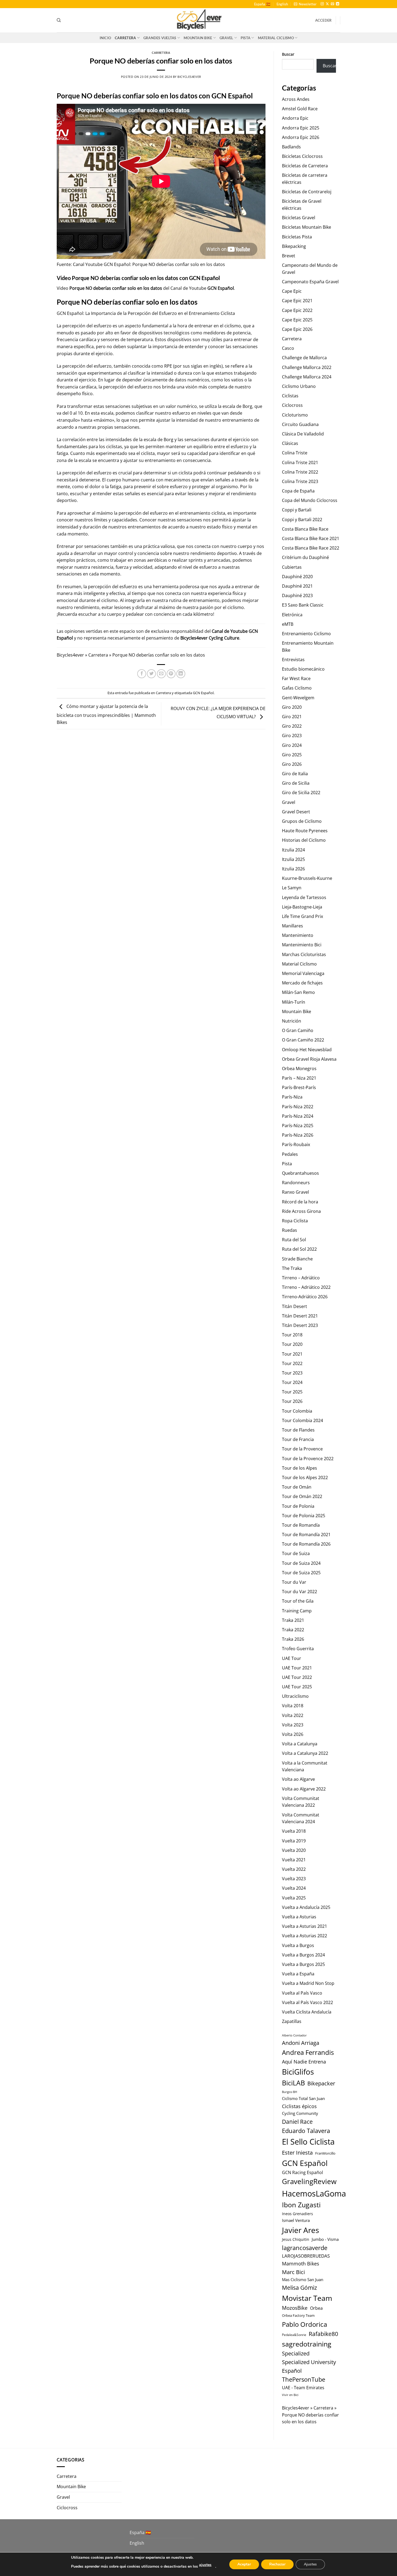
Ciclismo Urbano (299, 386)
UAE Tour (292, 1658)
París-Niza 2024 (298, 1116)
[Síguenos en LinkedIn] (338, 4)
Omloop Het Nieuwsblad (307, 1050)
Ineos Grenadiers (297, 2214)
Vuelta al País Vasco (302, 1993)
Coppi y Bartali (297, 510)
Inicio (105, 38)
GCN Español (221, 288)
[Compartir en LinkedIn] (181, 674)
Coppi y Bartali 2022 (302, 520)
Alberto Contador (294, 2035)
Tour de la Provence (302, 1449)
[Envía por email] (161, 674)
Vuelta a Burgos (298, 1945)
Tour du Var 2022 (300, 1592)
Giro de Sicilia (296, 783)
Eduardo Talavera (306, 2131)
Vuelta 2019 (294, 1841)
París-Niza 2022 (298, 1107)
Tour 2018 (292, 1335)
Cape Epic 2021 (297, 301)
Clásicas (290, 443)
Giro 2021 (292, 717)
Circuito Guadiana (300, 424)
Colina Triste (295, 453)
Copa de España (298, 491)
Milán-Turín (294, 1002)
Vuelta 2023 (294, 1879)
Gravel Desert (296, 812)
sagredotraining (307, 2344)
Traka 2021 (293, 1620)
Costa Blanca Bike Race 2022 (311, 548)
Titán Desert (295, 1306)
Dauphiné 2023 (297, 595)
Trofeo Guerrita (298, 1649)
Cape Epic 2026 (297, 329)
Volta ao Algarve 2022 (304, 1789)
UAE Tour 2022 (297, 1677)
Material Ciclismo (276, 38)
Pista (245, 38)
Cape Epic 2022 (297, 310)
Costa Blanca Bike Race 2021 (311, 538)
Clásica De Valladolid (303, 434)
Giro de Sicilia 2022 (301, 793)
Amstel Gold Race (300, 109)
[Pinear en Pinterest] (171, 674)
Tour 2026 (292, 1401)
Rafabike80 (323, 2334)
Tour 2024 (292, 1382)
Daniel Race (297, 2121)
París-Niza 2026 (298, 1135)
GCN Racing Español (302, 2172)
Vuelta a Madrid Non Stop (308, 1983)
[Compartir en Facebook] (142, 674)
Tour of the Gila (298, 1601)
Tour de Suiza (296, 1553)
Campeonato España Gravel (310, 282)
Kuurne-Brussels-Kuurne (307, 878)
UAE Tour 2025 (297, 1687)
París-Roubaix (296, 1144)
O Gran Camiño (298, 1030)
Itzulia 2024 (293, 850)
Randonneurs (296, 1183)
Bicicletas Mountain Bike (307, 227)
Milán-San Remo (298, 992)
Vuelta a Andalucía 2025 (306, 1907)
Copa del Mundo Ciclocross (310, 500)
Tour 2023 (292, 1373)
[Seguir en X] (327, 4)
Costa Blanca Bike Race (305, 529)
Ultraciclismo (295, 1696)
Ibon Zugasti (301, 2205)
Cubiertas (292, 567)
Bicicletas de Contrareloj (307, 192)
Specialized (296, 2353)
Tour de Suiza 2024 (301, 1563)
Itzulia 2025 (293, 859)
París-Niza (292, 1097)
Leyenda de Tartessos (304, 897)
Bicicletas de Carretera (305, 166)
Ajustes (310, 2564)
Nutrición (292, 1021)
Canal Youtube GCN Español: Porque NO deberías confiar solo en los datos (149, 264)
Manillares (292, 926)
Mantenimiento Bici (302, 945)
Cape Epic (292, 291)
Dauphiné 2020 (297, 577)
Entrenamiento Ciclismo (306, 634)
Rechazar (277, 2564)
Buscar (288, 54)
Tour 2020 (292, 1344)
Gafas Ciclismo (297, 688)
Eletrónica (292, 615)
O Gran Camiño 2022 (303, 1040)
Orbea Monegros (299, 1069)
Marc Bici (293, 2272)
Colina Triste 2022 (300, 472)
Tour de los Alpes (300, 1468)
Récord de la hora (300, 1202)
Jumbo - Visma (325, 2239)
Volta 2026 (293, 1734)
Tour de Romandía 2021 (306, 1535)
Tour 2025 (292, 1392)
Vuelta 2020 (294, 1850)
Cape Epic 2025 (297, 320)
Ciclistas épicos (299, 2106)
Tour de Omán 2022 (302, 1496)
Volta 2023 (293, 1725)
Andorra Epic (295, 118)
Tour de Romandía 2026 (306, 1544)
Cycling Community (300, 2113)
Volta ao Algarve (298, 1779)
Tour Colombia (297, 1411)
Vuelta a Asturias (299, 1917)
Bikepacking (294, 246)
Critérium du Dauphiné (305, 557)
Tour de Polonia (298, 1506)
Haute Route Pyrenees (305, 831)
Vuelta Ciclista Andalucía (307, 2012)
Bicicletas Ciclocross (302, 156)
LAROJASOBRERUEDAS (306, 2256)
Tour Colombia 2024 (302, 1420)
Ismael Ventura (296, 2220)
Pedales (290, 1154)
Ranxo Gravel (295, 1192)
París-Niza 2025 (298, 1126)
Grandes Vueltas (160, 38)
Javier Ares (300, 2230)
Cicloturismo (295, 415)
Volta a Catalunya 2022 (305, 1753)
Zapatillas (292, 2021)
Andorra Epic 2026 (301, 137)
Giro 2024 (292, 745)
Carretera (125, 38)
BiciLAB (293, 2083)
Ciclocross (292, 405)
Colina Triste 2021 (300, 462)
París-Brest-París (299, 1087)
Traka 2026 (293, 1639)
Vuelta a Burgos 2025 (303, 1964)
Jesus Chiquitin (296, 2239)
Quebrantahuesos (300, 1173)
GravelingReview (309, 2181)
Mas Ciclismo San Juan (303, 2280)
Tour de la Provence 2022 (308, 1459)
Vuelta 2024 (294, 1888)
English (282, 4)
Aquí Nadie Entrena (304, 2061)
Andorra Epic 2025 (301, 128)
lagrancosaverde (305, 2248)
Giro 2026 (292, 764)
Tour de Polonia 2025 (304, 1516)
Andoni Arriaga (301, 2043)
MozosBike (295, 2308)
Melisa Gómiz (300, 2288)
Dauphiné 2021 (297, 586)
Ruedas (290, 1230)
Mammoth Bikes (301, 2264)
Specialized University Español (309, 2366)
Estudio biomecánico (303, 669)
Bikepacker (321, 2083)
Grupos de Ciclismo (302, 821)
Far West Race (296, 678)
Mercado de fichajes (302, 983)
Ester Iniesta (297, 2152)
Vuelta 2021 (294, 1860)
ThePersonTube (304, 2379)
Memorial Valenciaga (303, 973)
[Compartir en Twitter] (151, 674)
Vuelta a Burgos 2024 (303, 1955)
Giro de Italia (295, 774)
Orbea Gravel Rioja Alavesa (309, 1059)
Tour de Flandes (298, 1430)
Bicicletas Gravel (299, 218)
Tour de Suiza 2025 (301, 1573)
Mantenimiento (298, 935)
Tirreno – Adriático (301, 1278)
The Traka (292, 1268)
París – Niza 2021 (299, 1078)
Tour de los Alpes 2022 (305, 1477)
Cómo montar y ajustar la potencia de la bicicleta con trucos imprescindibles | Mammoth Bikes (106, 714)
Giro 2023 (292, 735)
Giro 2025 (292, 755)
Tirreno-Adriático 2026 (305, 1297)
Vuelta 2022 (294, 1869)
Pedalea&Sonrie (294, 2335)
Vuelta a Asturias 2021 (305, 1926)
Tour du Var (294, 1582)
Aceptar (244, 2564)
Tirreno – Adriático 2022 (306, 1287)
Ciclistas (290, 396)
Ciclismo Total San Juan (303, 2098)
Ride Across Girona (301, 1211)
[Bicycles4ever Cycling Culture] (198, 20)
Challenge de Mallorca (304, 358)
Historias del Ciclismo (304, 840)
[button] (305, 4)
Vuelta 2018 (294, 1831)
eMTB (288, 624)
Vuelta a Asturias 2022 (305, 1936)
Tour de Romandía (301, 1525)
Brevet (289, 256)
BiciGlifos (298, 2072)
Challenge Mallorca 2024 (307, 377)
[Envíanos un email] (332, 4)
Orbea (316, 2308)
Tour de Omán (297, 1487)
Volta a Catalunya (300, 1744)
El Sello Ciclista (308, 2142)
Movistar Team (307, 2298)
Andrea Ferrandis (308, 2052)
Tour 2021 (292, 1354)
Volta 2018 (293, 1706)
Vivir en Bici (290, 2395)
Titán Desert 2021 (300, 1316)
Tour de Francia (298, 1439)
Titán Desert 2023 (300, 1325)
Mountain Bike (198, 38)
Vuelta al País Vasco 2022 (307, 2002)
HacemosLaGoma (314, 2193)
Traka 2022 (293, 1630)
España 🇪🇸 (262, 4)
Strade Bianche (297, 1259)
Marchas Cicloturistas (304, 954)
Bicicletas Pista (297, 237)
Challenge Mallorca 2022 (307, 367)
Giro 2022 (292, 726)
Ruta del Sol (294, 1240)
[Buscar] (59, 20)
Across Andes (296, 99)
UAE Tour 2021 (297, 1668)
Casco (288, 348)
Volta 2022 (293, 1715)
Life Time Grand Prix (302, 916)
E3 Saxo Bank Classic (303, 605)
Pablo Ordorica (305, 2324)
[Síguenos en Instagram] (322, 4)
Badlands (291, 147)
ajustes (205, 2565)
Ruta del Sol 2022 (299, 1249)
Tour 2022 (292, 1363)
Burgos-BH (290, 2092)
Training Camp (297, 1611)
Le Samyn (292, 888)
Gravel (226, 38)
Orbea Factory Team (298, 2315)
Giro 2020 (292, 707)
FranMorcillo (325, 2153)
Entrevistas (293, 660)
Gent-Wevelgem (298, 698)
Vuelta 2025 (294, 1898)
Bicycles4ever (189, 77)
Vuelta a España (298, 1974)
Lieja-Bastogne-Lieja (302, 907)
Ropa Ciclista (295, 1221)
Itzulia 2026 (293, 869)
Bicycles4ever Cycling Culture (210, 638)
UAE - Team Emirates (303, 2388)
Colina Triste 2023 (300, 481)
